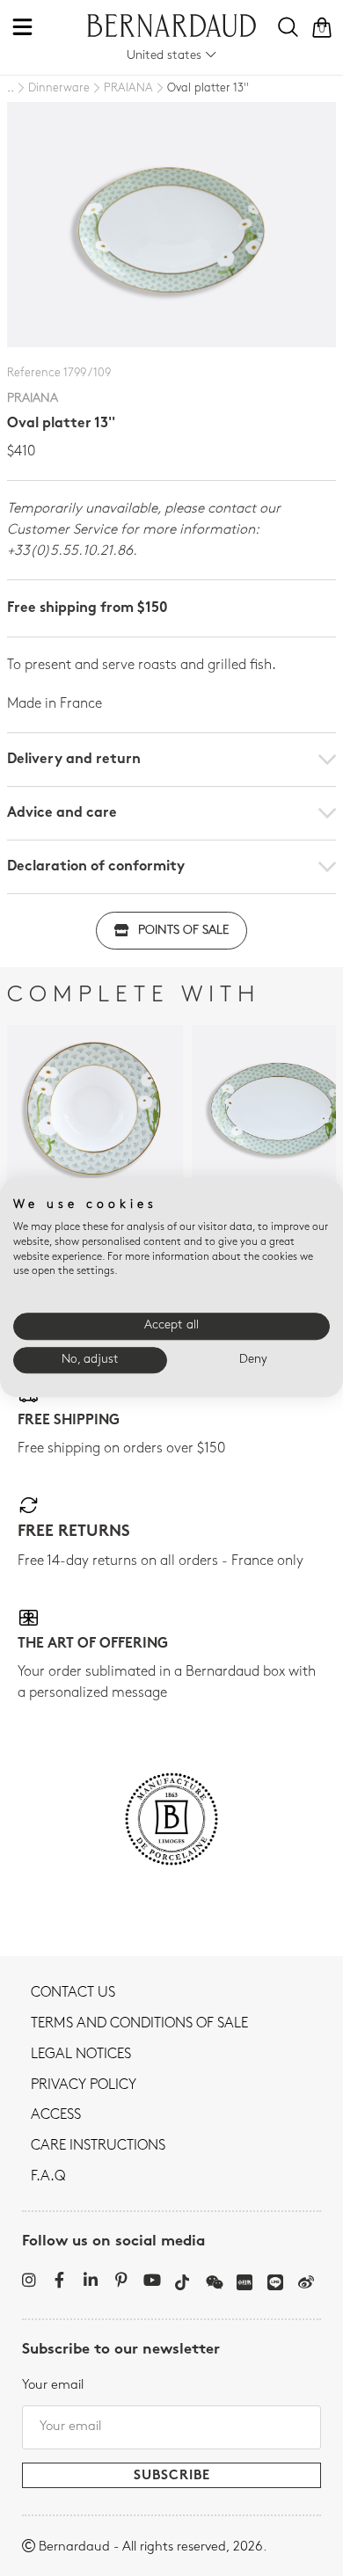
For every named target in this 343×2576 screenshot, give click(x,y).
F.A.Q (48, 2177)
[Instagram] (29, 2280)
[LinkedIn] (90, 2280)
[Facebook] (59, 2280)
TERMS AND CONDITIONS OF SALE (139, 2024)
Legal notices (81, 2055)
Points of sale (183, 931)
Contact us (73, 1993)
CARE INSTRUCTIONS (98, 2146)
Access (56, 2115)
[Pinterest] (121, 2280)
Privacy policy (84, 2085)
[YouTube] (152, 2280)
